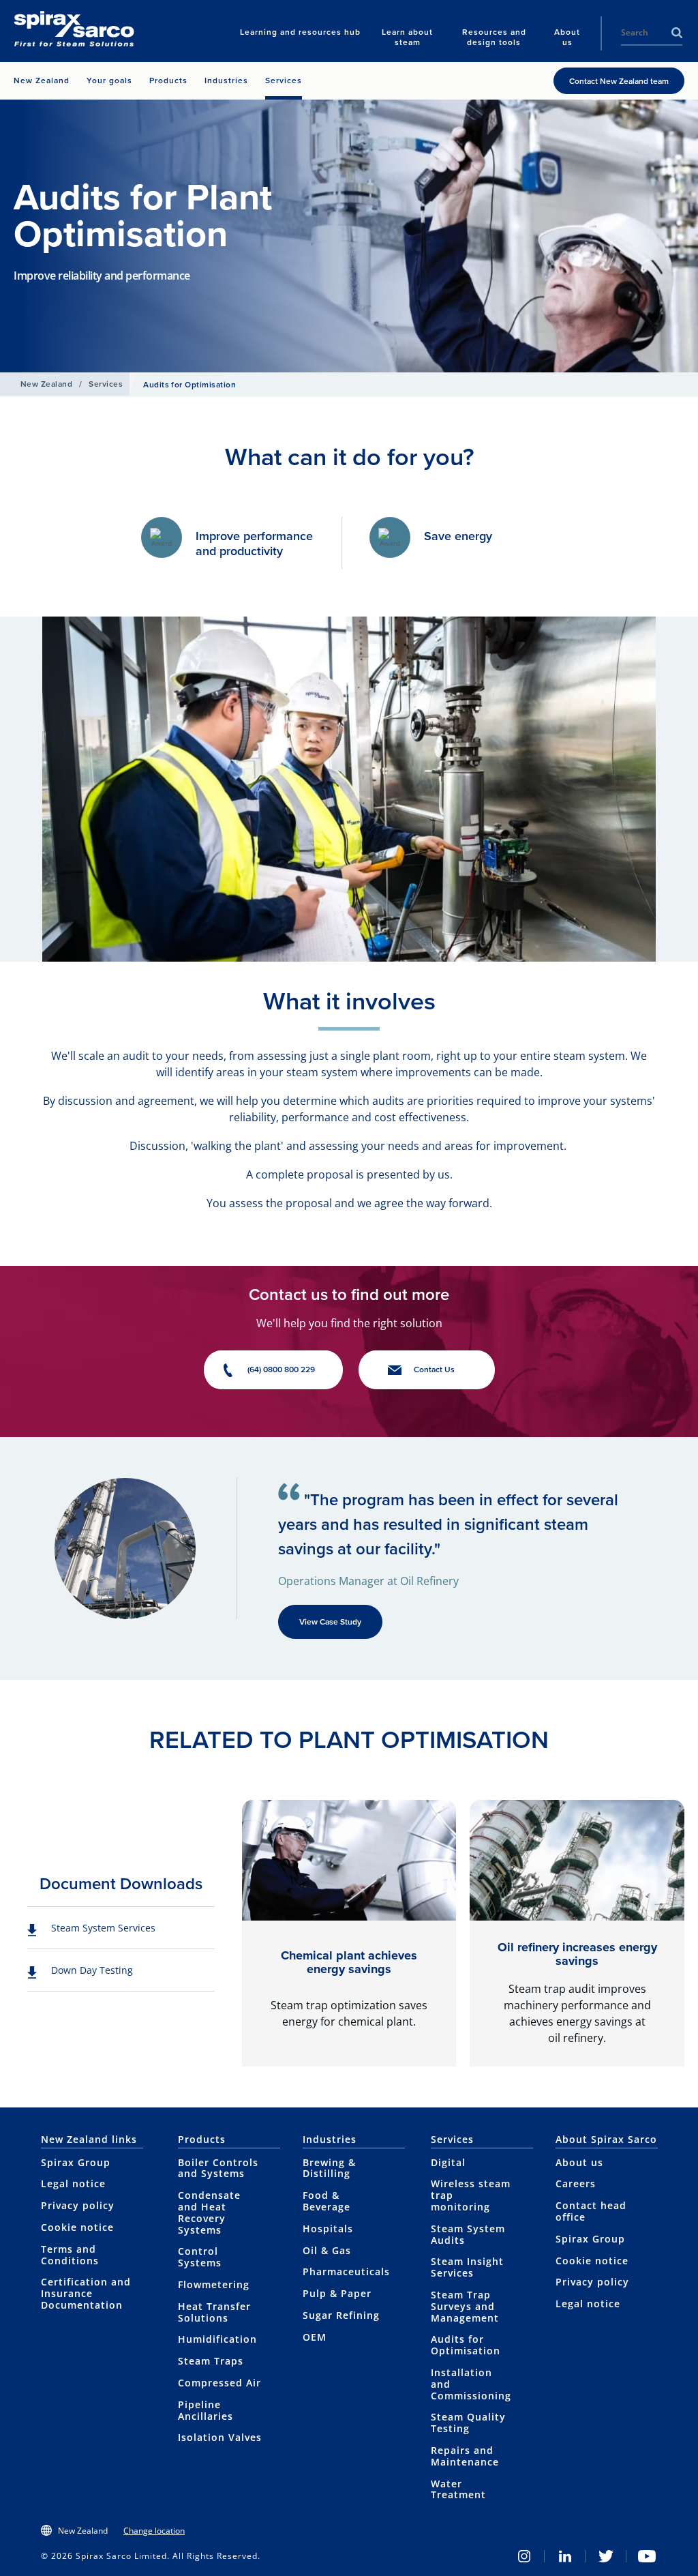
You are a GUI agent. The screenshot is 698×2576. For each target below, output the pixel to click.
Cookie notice (77, 2227)
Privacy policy (78, 2205)
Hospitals (328, 2229)
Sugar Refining (341, 2315)
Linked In (565, 2556)
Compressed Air (219, 2383)
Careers (576, 2183)
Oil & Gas (327, 2250)
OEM (315, 2337)
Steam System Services (103, 1928)
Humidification (217, 2339)
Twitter (606, 2556)
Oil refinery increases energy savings (577, 1954)
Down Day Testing (92, 1970)
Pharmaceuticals (346, 2271)
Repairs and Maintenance (465, 2456)
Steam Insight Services (467, 2267)
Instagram (524, 2556)
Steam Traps (211, 2361)
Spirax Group (76, 2162)
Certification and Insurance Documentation (86, 2293)
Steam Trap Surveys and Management (465, 2306)
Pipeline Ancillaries (206, 2410)
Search (677, 33)
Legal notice (73, 2183)
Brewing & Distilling (329, 2168)
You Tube (647, 2556)
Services (106, 384)
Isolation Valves (220, 2437)
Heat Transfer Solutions (214, 2312)
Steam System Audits (468, 2234)
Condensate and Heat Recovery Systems (209, 2212)
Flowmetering (214, 2284)
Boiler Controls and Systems (218, 2168)
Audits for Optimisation (466, 2345)
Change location (154, 2531)
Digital (448, 2162)
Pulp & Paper (337, 2293)
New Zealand (46, 384)
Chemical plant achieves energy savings (349, 1962)
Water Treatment (458, 2489)
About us (579, 2162)
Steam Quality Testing (468, 2423)
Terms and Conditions (70, 2255)
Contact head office (591, 2211)
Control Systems (200, 2257)
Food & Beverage (327, 2201)
